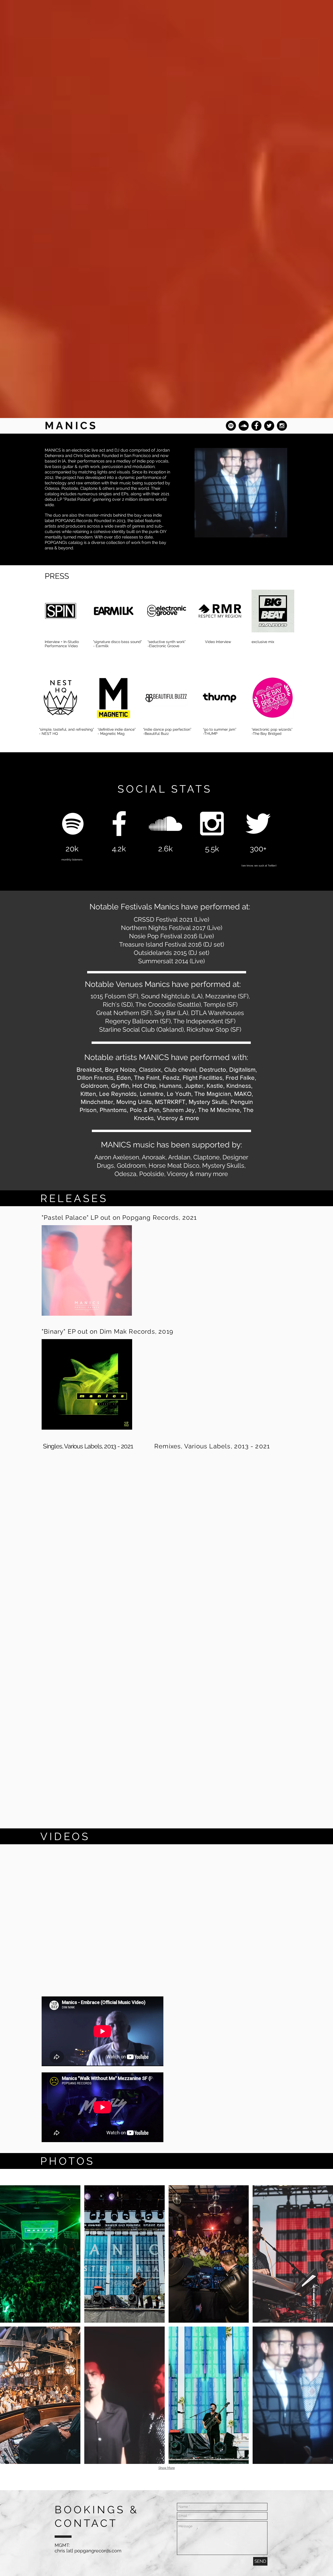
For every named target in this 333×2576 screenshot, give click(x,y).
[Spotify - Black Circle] (231, 426)
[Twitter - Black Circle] (269, 426)
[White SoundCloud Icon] (165, 824)
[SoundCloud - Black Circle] (244, 426)
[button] (40, 2254)
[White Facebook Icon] (119, 824)
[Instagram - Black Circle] (282, 426)
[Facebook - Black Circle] (256, 426)
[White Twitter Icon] (258, 824)
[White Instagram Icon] (212, 824)
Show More (167, 2468)
